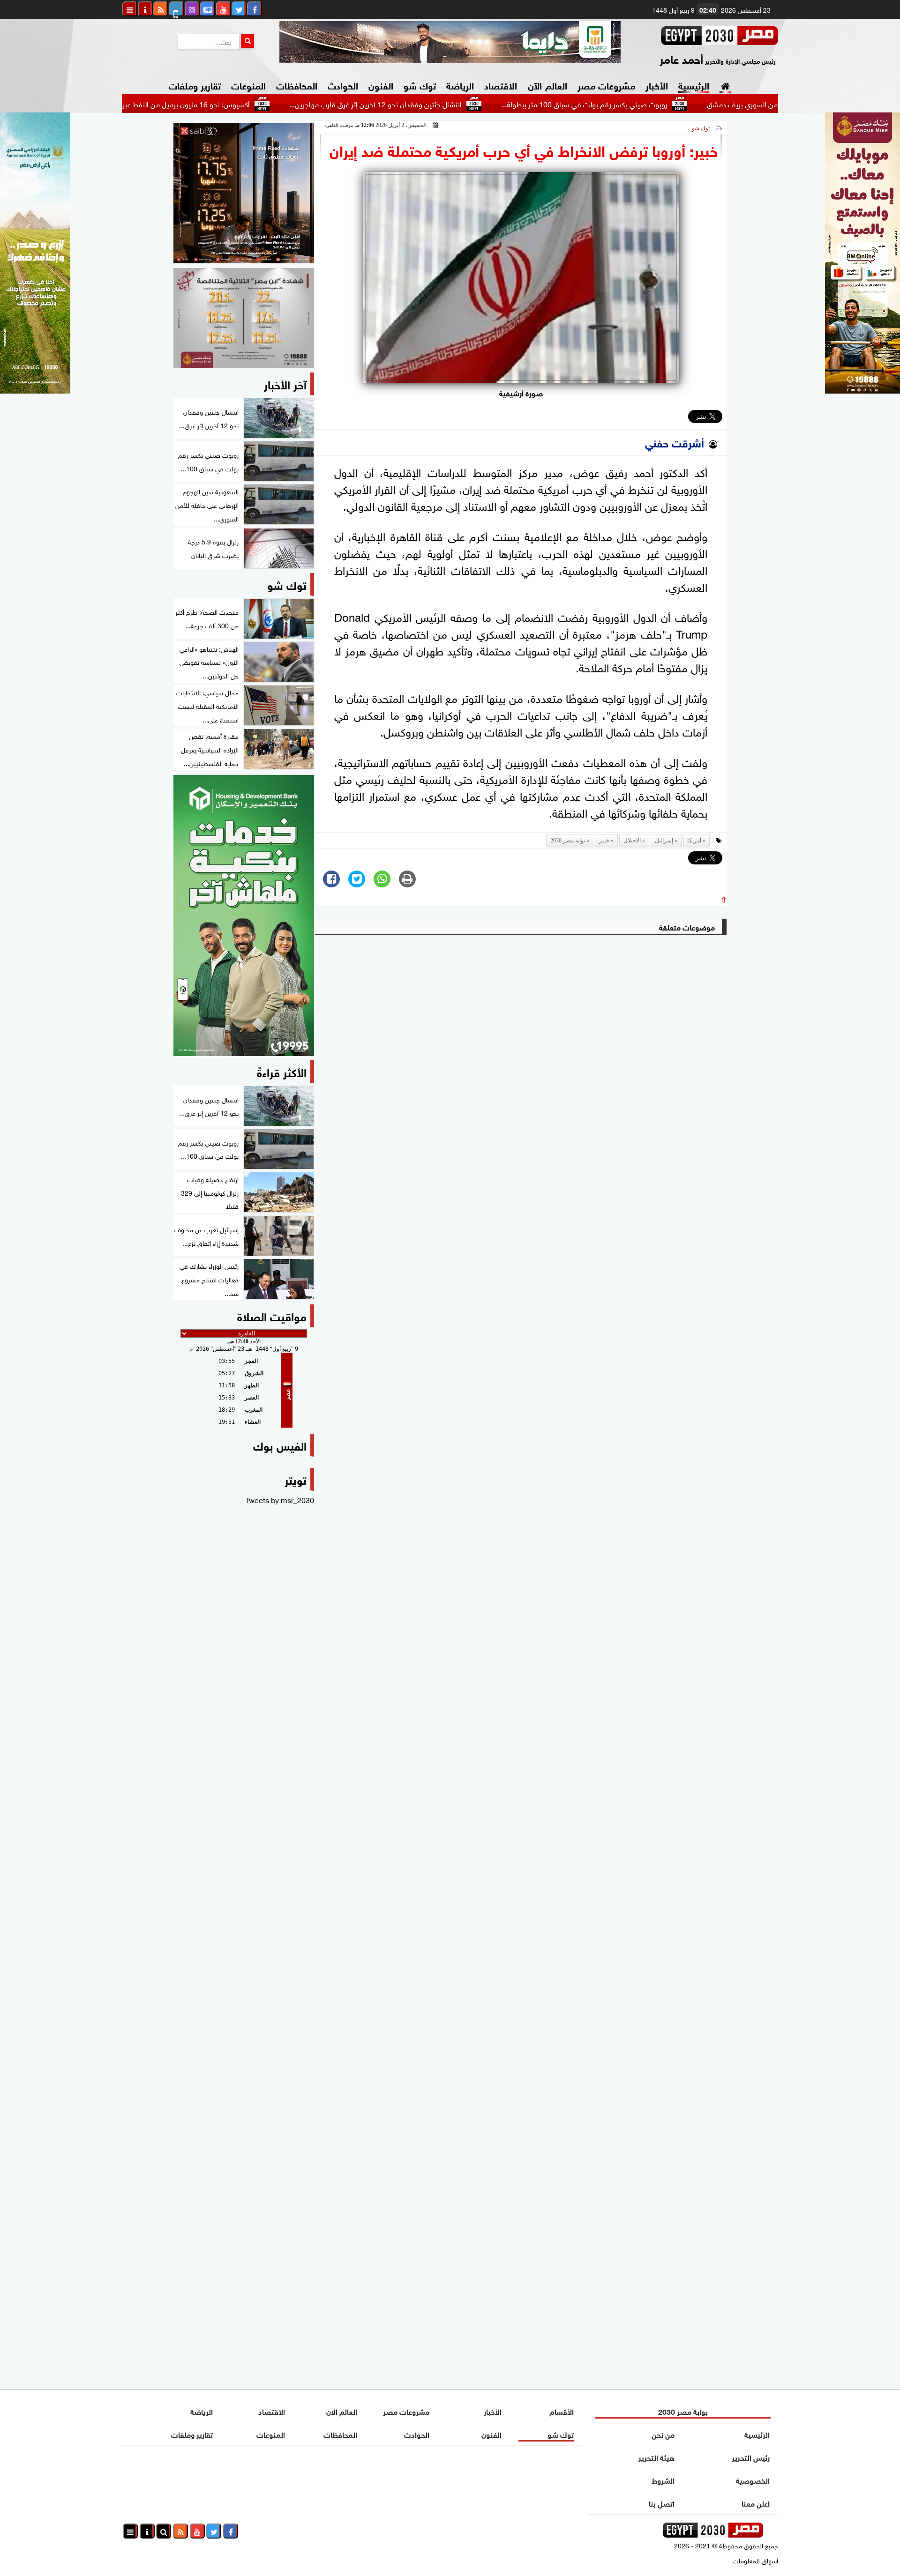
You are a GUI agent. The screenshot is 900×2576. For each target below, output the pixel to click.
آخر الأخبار (285, 383)
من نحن (663, 2434)
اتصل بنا (662, 2503)
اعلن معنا (756, 2503)
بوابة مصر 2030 (568, 841)
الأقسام (562, 2411)
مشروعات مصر (606, 85)
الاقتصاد (501, 85)
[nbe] (450, 42)
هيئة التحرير (656, 2457)
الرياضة (460, 85)
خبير (604, 841)
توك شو (420, 85)
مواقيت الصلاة (272, 1315)
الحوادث (343, 85)
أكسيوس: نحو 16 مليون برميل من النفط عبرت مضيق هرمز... (241, 104)
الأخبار (657, 85)
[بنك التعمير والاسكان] (244, 916)
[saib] (244, 193)
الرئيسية (694, 85)
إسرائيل (664, 841)
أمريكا (694, 841)
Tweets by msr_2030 (280, 1499)
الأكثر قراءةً (282, 1071)
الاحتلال (632, 841)
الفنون (381, 85)
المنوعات (248, 85)
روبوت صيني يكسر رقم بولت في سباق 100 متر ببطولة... (664, 104)
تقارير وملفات (195, 85)
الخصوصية (753, 2480)
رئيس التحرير (751, 2457)
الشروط (663, 2480)
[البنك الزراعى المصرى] (35, 390)
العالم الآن (547, 85)
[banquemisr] (244, 318)
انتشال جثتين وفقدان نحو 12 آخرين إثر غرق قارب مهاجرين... (455, 104)
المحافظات (297, 85)
